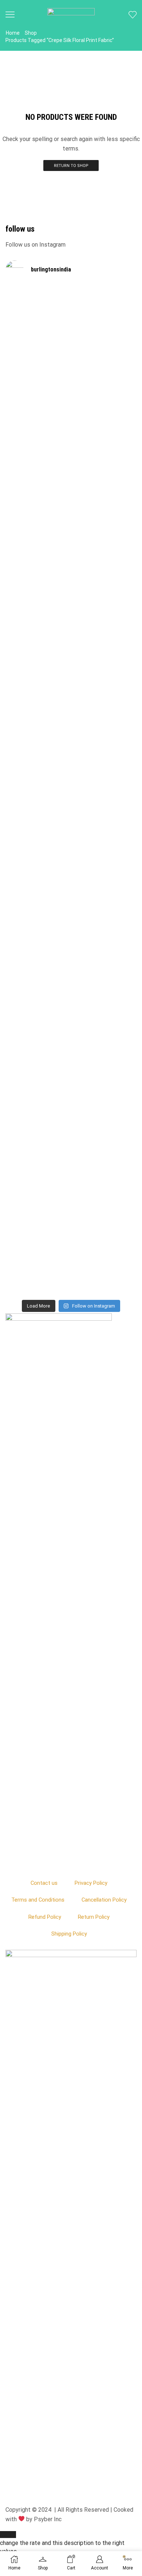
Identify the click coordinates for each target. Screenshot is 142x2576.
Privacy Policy (91, 1883)
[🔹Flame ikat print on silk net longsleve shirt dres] (104, 1085)
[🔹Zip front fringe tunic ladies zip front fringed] (104, 371)
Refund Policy (45, 1917)
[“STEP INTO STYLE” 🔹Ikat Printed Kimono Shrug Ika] (38, 1135)
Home (13, 33)
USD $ (62, 2543)
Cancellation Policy (104, 1900)
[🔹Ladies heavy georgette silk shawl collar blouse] (38, 383)
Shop (31, 33)
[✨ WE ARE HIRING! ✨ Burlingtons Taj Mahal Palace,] (38, 573)
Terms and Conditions (38, 1900)
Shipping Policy (69, 1934)
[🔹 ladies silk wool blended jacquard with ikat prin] (104, 858)
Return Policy (94, 1917)
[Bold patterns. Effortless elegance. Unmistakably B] (104, 610)
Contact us (44, 1883)
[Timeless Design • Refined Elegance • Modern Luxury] (38, 850)
